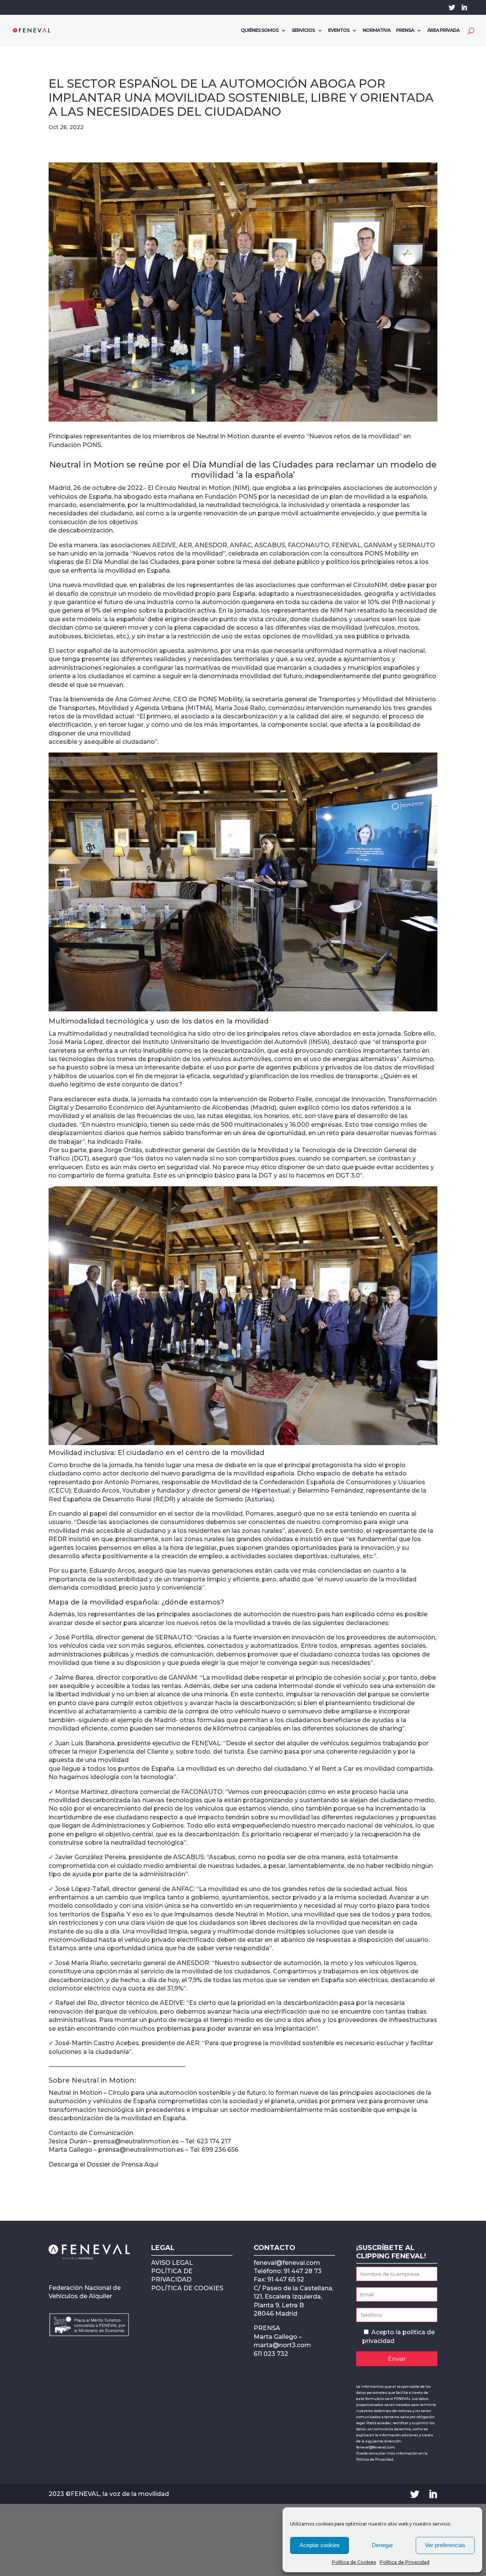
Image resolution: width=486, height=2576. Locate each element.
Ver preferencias (445, 2545)
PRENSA (405, 30)
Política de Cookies (354, 2562)
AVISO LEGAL (172, 2263)
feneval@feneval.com (287, 2263)
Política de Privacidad (405, 2562)
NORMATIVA (376, 30)
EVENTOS (339, 30)
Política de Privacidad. (375, 2459)
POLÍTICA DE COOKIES (187, 2288)
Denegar (382, 2545)
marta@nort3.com (282, 2345)
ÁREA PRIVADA (443, 30)
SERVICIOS (303, 30)
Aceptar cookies (320, 2545)
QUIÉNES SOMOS (260, 30)
